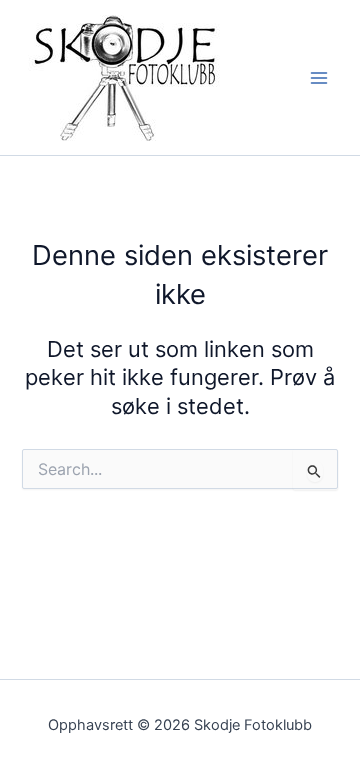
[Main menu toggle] (319, 78)
